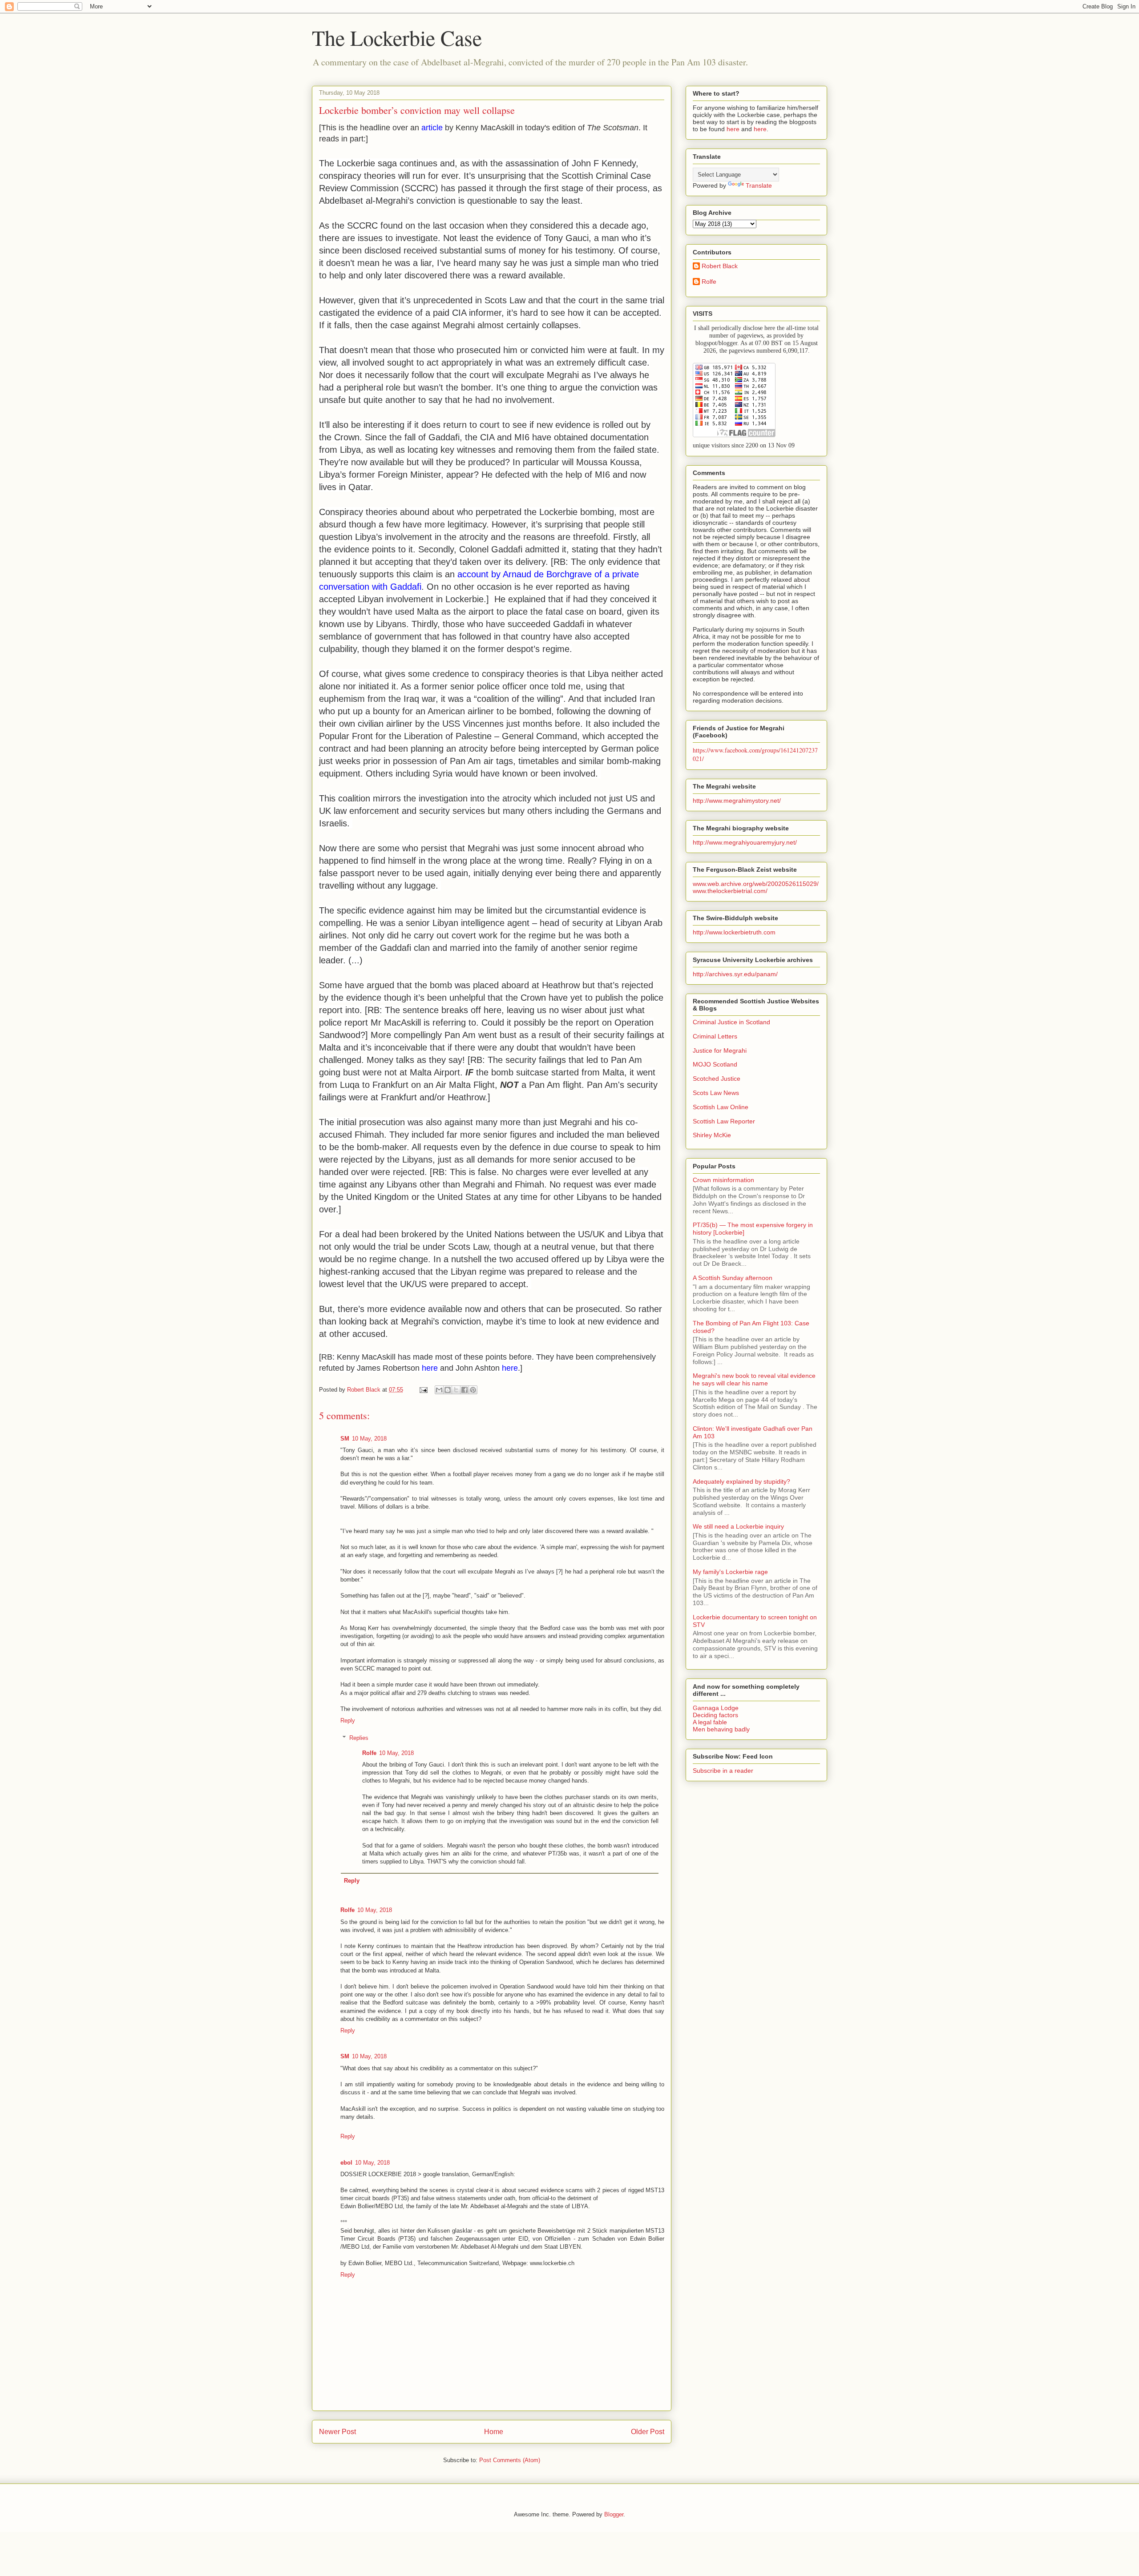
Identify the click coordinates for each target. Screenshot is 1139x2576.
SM (345, 1439)
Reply (348, 1721)
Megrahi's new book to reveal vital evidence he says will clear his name (754, 1379)
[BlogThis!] (448, 1390)
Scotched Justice (717, 1079)
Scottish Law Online (721, 1107)
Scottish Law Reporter (724, 1121)
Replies (359, 1738)
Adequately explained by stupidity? (741, 1481)
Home (494, 2432)
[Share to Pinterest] (473, 1390)
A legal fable (710, 1722)
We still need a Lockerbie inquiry (738, 1526)
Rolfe (369, 1753)
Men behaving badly (721, 1729)
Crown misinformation (723, 1180)
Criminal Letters (715, 1036)
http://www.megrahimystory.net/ (737, 801)
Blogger (614, 2514)
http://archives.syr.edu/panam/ (735, 974)
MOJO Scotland (715, 1064)
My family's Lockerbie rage (730, 1572)
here (733, 129)
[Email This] (439, 1390)
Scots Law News (716, 1093)
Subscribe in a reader (723, 1771)
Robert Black (720, 266)
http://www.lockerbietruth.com (734, 932)
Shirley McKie (712, 1135)
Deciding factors (715, 1715)
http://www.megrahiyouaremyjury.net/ (745, 842)
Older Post (648, 2432)
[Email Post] (423, 1390)
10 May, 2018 (369, 1439)
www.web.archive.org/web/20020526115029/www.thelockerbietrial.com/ (756, 887)
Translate (759, 185)
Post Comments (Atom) (510, 2460)
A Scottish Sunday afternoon (733, 1278)
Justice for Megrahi (720, 1051)
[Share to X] (456, 1390)
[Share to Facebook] (464, 1390)
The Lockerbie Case (397, 37)
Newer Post (337, 2432)
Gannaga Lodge (716, 1708)
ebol (346, 2163)
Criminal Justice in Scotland (731, 1022)
